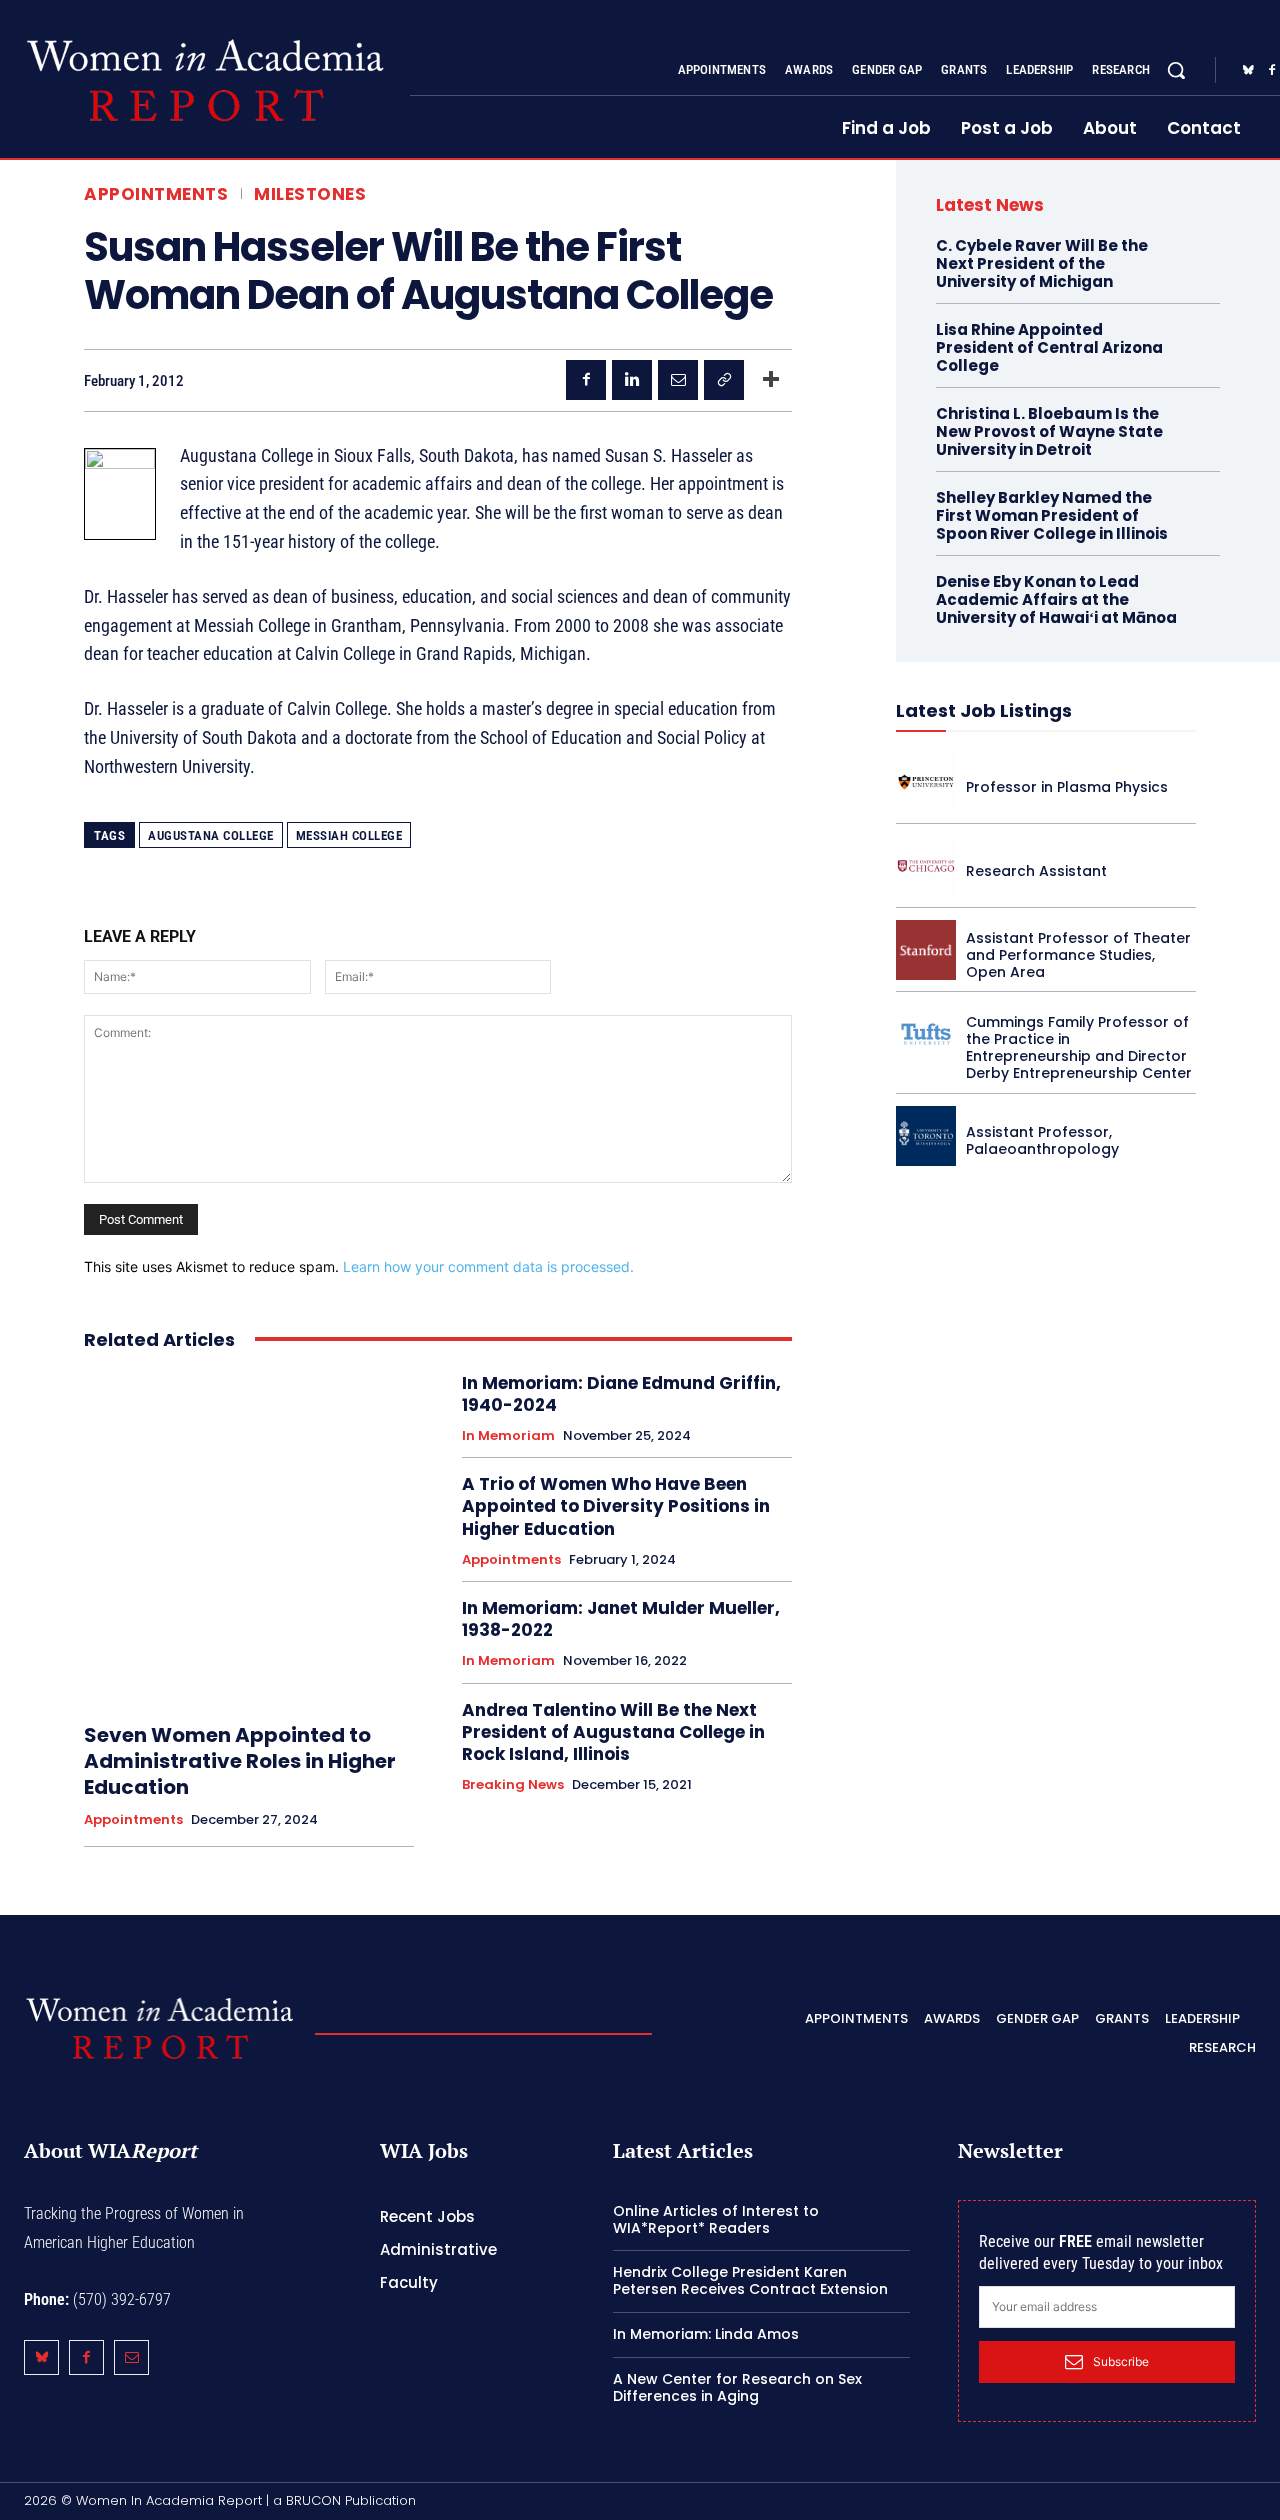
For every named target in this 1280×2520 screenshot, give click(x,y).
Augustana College (211, 835)
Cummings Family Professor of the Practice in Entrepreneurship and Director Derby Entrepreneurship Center (1079, 1047)
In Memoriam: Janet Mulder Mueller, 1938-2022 (621, 1619)
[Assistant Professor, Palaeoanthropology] (926, 1136)
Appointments (156, 194)
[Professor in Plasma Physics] (926, 782)
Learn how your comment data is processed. (488, 1266)
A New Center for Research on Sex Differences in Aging (737, 2387)
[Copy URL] (724, 380)
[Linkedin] (632, 380)
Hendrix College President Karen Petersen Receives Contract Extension (750, 2280)
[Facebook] (586, 380)
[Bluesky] (1248, 71)
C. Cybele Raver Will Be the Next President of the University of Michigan (1042, 263)
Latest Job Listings (984, 710)
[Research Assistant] (926, 866)
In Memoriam (508, 1436)
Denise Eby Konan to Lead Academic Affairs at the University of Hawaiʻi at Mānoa (1056, 599)
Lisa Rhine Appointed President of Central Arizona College (1049, 347)
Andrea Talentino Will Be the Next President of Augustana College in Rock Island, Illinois (613, 1732)
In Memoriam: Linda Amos (706, 2334)
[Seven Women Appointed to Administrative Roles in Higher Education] (249, 1537)
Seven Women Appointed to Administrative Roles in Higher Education (240, 1761)
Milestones (310, 194)
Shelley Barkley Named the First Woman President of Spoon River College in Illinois (1052, 515)
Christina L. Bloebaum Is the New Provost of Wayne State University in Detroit (1049, 431)
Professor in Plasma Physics (1067, 787)
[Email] (678, 380)
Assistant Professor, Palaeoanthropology (1042, 1140)
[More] (771, 380)
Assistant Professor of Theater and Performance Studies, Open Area (1078, 955)
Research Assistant (1036, 871)
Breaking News (513, 1785)
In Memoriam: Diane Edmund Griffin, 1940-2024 (621, 1394)
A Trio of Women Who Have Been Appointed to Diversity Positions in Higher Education (616, 1506)
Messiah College (349, 835)
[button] (1176, 70)
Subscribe (1121, 2361)
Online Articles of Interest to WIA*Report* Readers (716, 2219)
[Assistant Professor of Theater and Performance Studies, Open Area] (926, 950)
